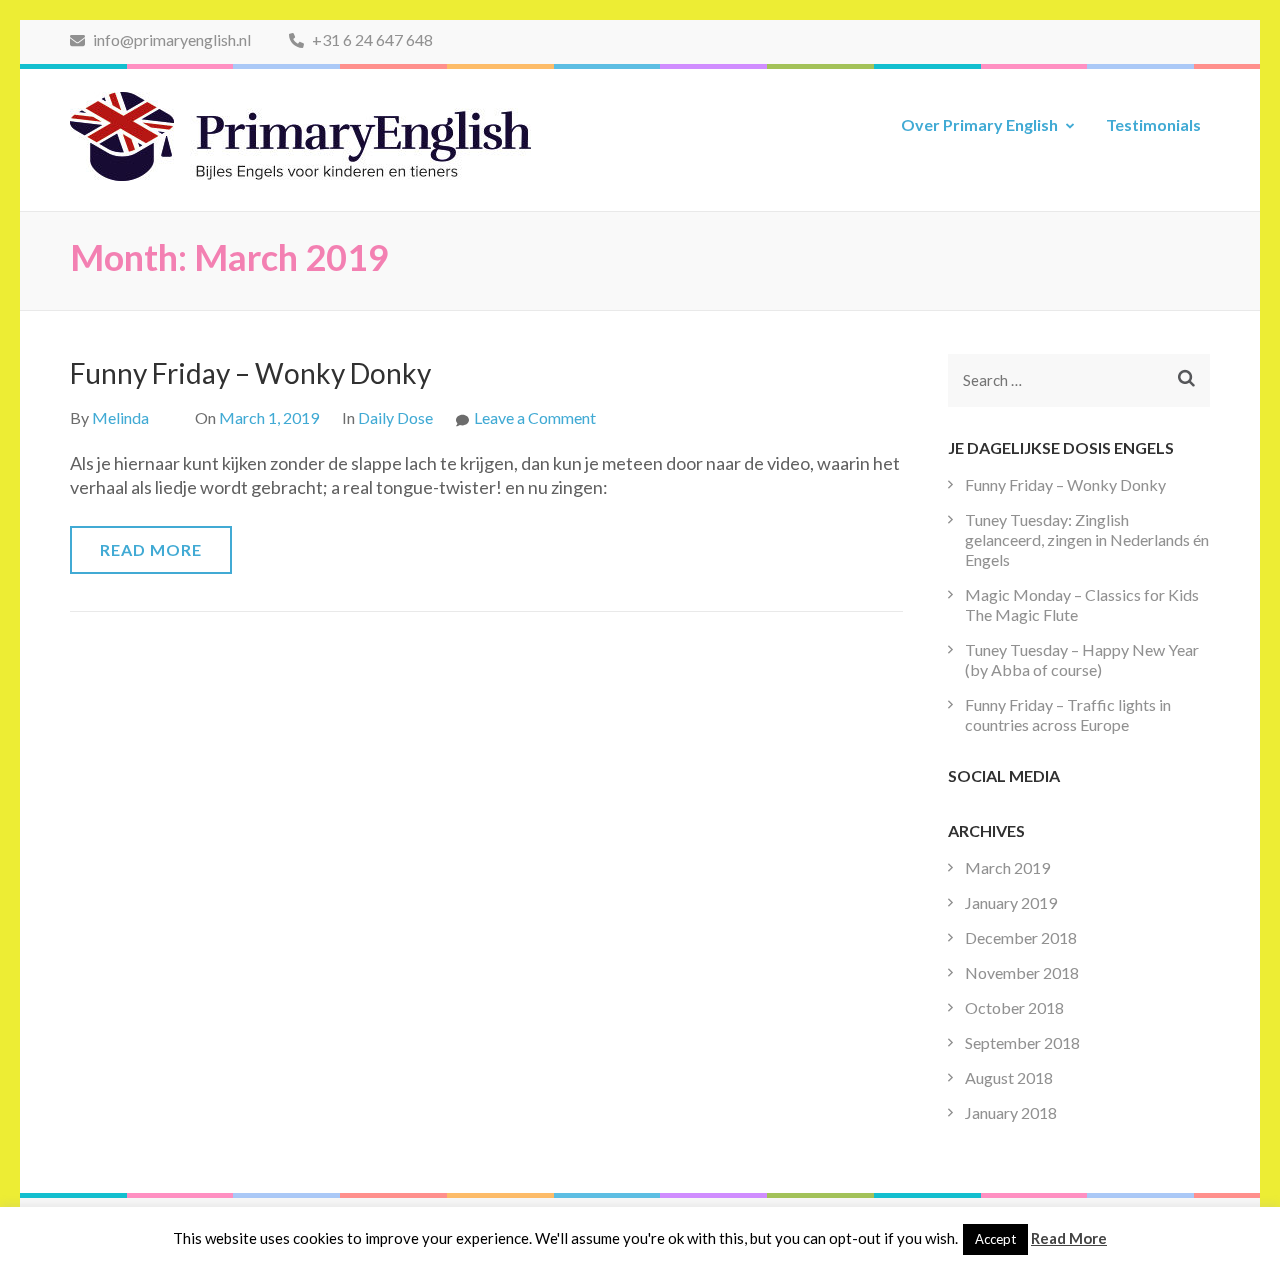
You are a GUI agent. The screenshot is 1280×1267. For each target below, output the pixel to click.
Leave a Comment (535, 417)
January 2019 (1011, 902)
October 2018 (1014, 1007)
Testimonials (1153, 124)
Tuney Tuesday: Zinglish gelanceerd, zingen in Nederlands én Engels (1087, 539)
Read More (151, 549)
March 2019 (1007, 867)
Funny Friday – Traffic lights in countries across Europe (1068, 714)
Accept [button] (995, 1239)
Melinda (120, 417)
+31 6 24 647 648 (371, 39)
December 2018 (1021, 937)
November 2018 (1022, 972)
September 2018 (1022, 1042)
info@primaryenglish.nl (170, 39)
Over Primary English (979, 124)
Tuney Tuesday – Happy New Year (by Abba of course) (1082, 659)
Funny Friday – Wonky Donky (250, 373)
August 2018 (1009, 1077)
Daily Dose (395, 417)
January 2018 (1011, 1112)
